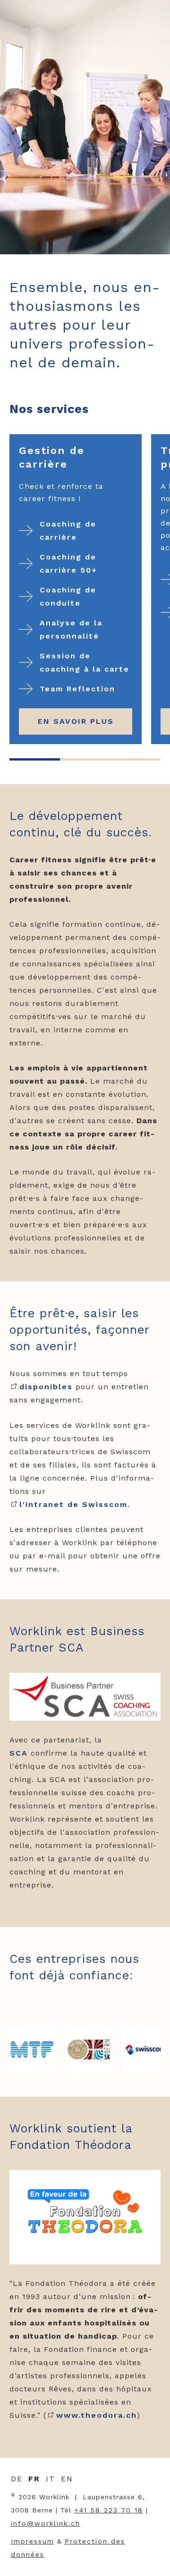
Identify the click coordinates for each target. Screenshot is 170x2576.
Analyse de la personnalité (71, 629)
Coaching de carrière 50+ (68, 563)
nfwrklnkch (47, 2523)
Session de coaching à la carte (85, 662)
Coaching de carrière (68, 531)
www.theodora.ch (97, 2415)
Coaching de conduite (68, 596)
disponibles (46, 1387)
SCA (19, 1753)
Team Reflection (77, 689)
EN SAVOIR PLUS (76, 721)
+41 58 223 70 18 (109, 2510)
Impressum (33, 2541)
